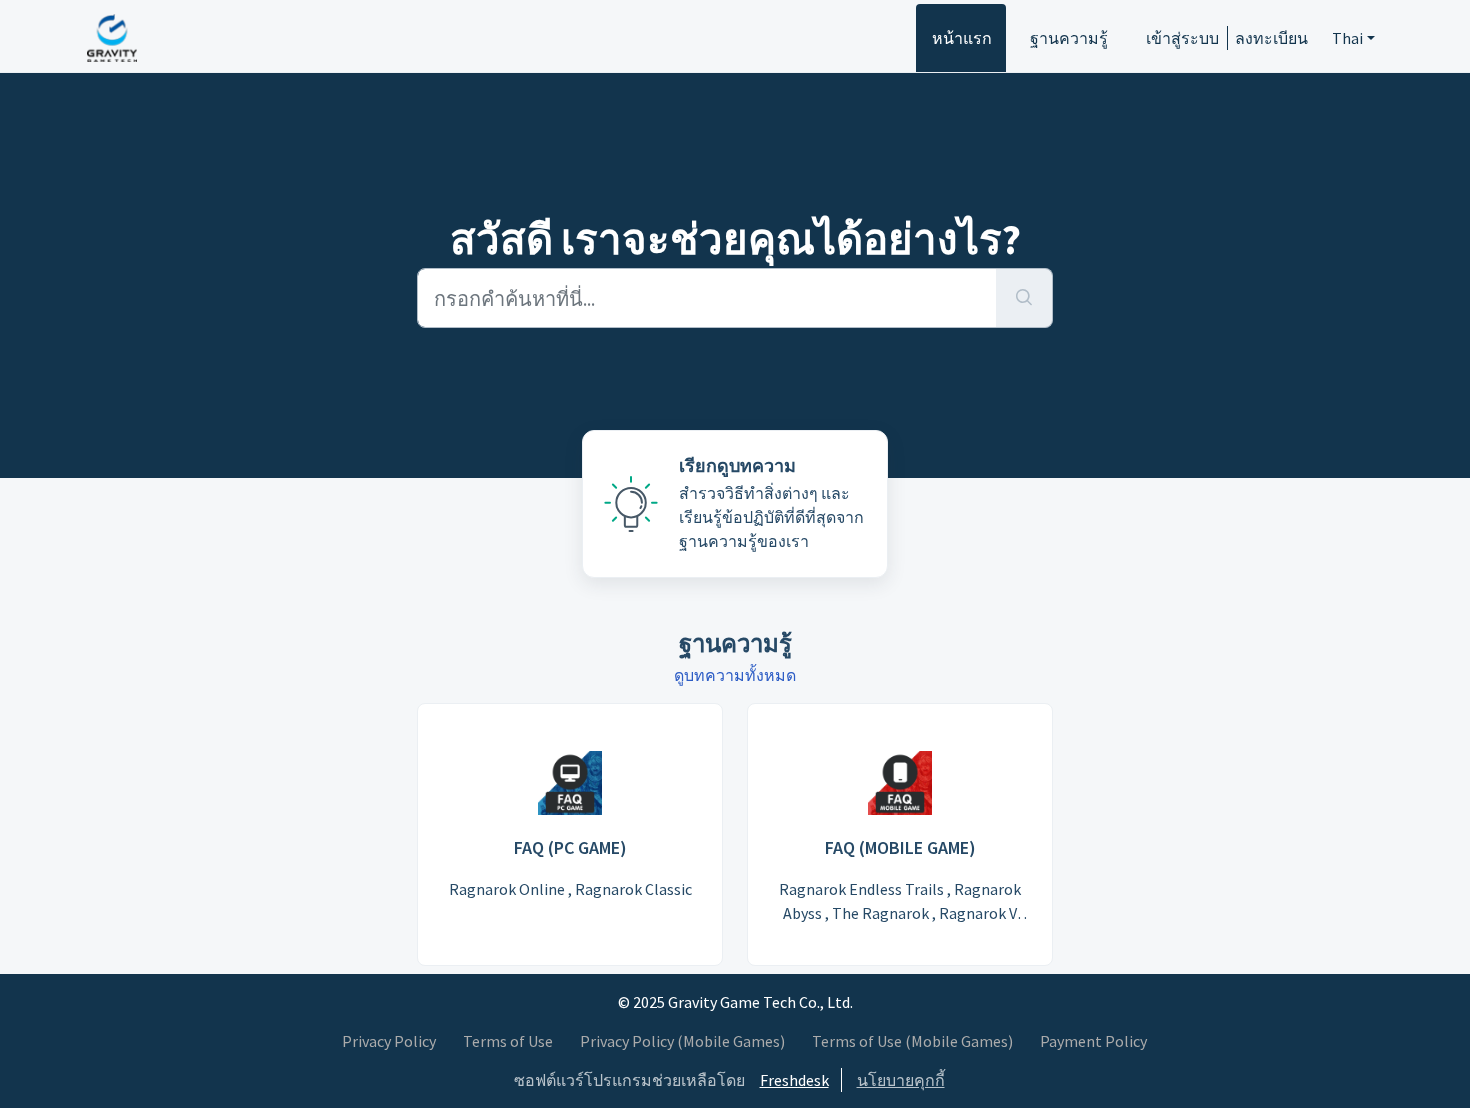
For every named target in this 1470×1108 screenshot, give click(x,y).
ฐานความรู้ (1069, 38)
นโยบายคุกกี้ (901, 1080)
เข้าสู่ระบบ (1182, 38)
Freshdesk (794, 1080)
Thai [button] (1347, 38)
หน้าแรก (962, 38)
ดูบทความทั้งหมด (735, 675)
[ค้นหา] (1024, 298)
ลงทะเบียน (1271, 38)
